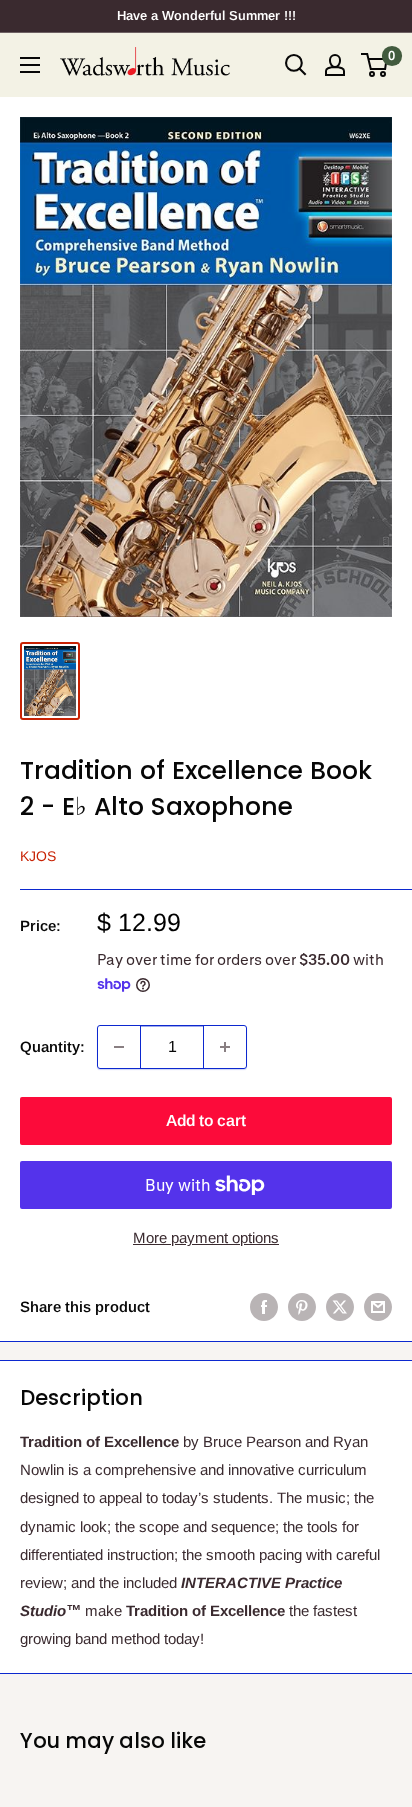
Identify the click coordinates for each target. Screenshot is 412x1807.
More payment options (206, 1237)
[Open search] (296, 65)
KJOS (38, 856)
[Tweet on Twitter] (340, 1306)
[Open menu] (30, 65)
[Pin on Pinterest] (302, 1306)
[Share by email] (378, 1306)
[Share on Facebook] (264, 1306)
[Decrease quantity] (119, 1047)
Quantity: (52, 1046)
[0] (375, 65)
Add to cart (206, 1120)
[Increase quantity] (225, 1047)
